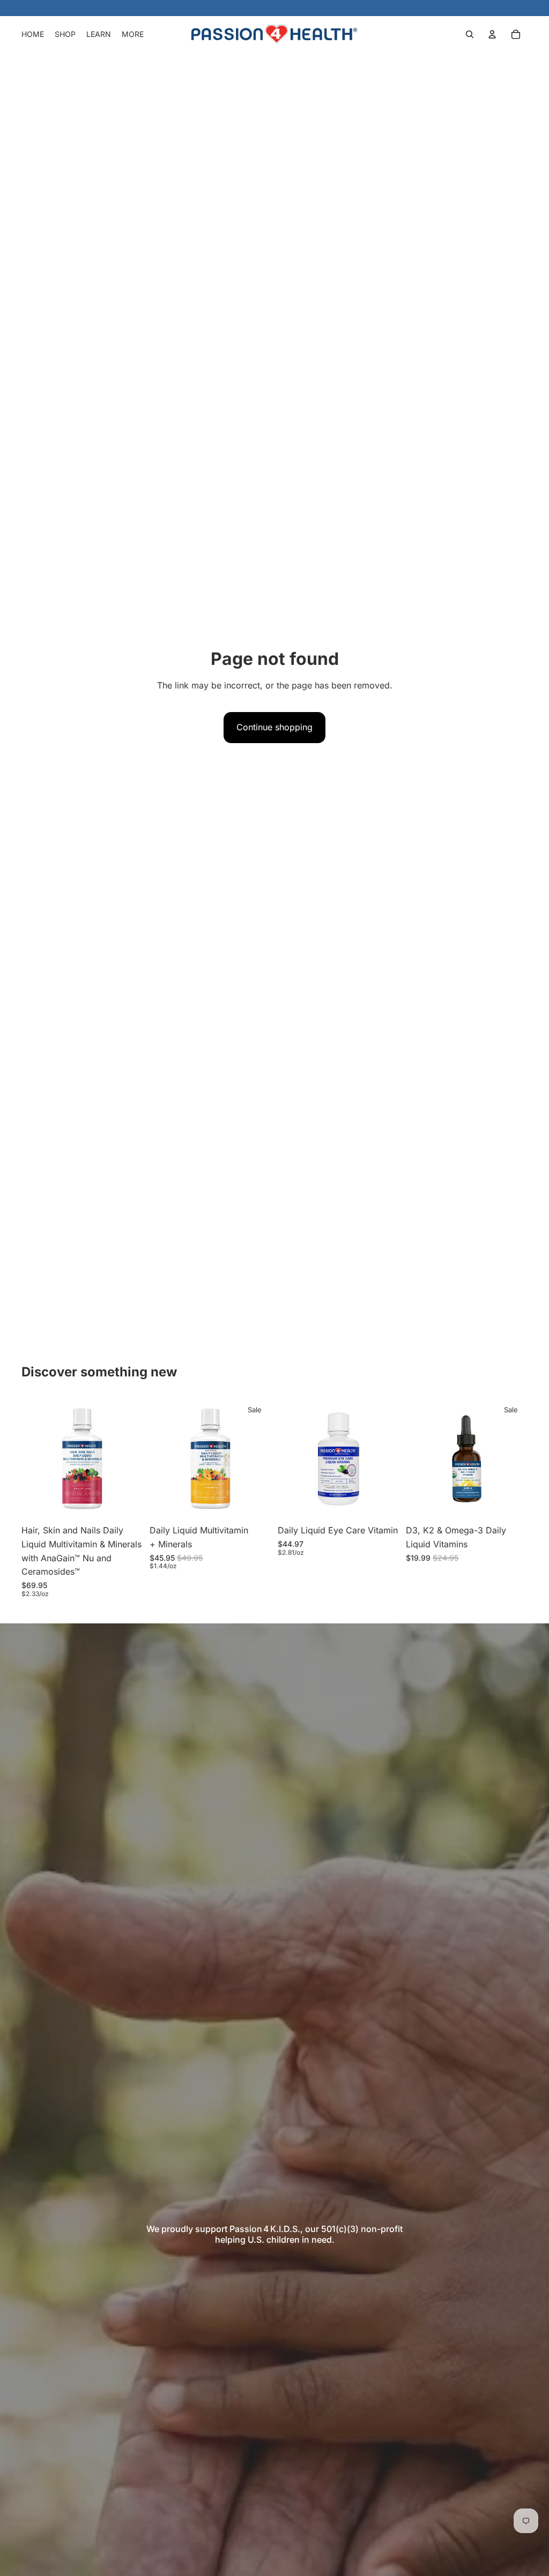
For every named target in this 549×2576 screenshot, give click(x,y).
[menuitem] (133, 34)
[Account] (492, 34)
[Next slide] (131, 1459)
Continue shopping (274, 727)
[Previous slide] (33, 1459)
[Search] (470, 34)
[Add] (127, 1503)
